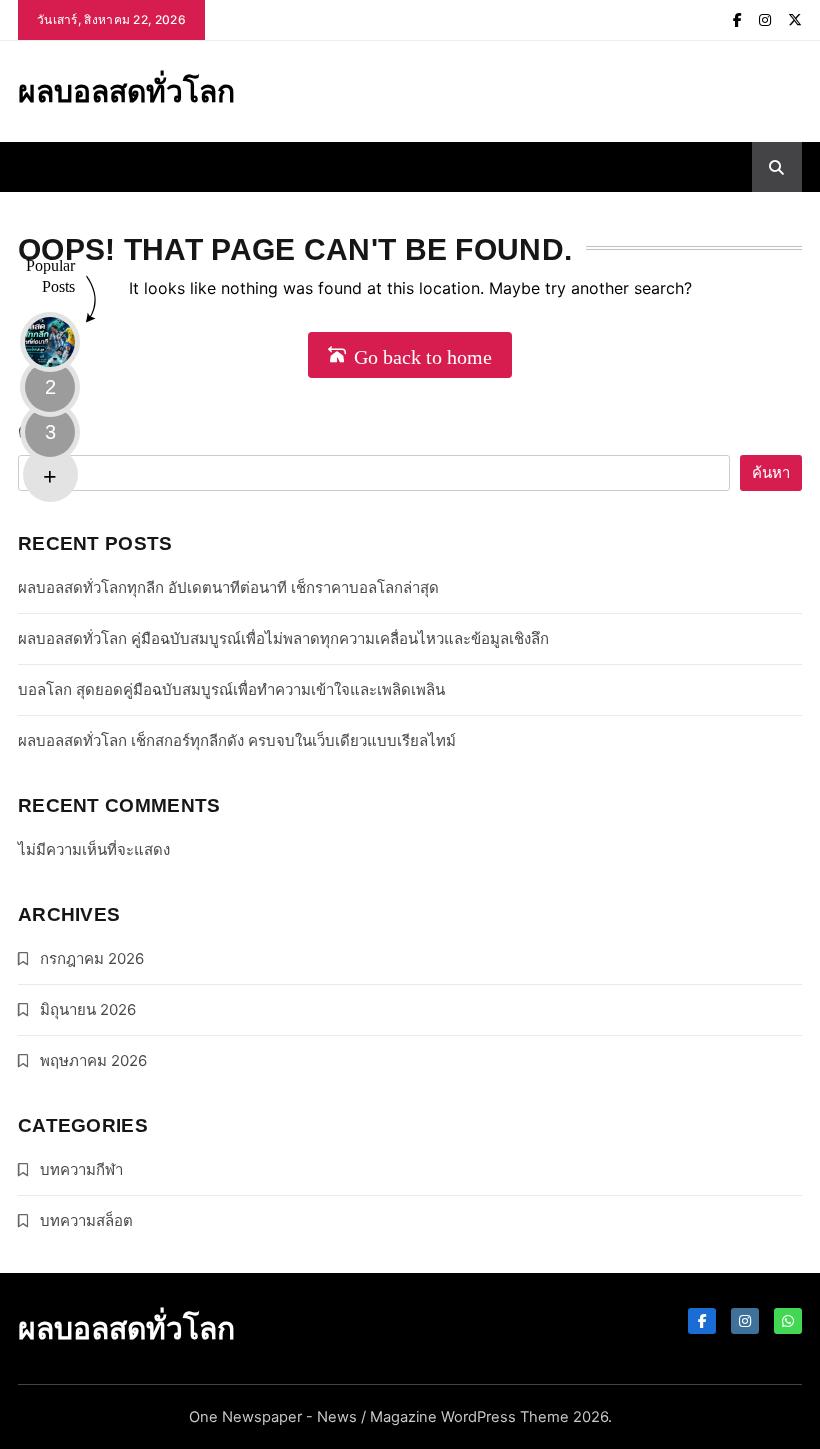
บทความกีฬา (81, 1169)
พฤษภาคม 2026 (93, 1060)
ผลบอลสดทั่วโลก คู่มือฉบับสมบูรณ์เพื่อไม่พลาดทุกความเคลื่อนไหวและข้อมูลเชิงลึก (283, 638)
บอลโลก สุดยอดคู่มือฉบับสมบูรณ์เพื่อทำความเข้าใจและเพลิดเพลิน (231, 689)
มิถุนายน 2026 (88, 1009)
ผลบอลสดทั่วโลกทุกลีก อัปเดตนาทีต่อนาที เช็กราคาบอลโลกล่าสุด (228, 587)
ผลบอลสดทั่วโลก (126, 91)
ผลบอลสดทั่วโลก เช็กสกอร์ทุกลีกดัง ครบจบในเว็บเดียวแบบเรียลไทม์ (237, 740)
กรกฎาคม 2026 (92, 958)
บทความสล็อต (86, 1220)
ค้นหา (43, 430)
